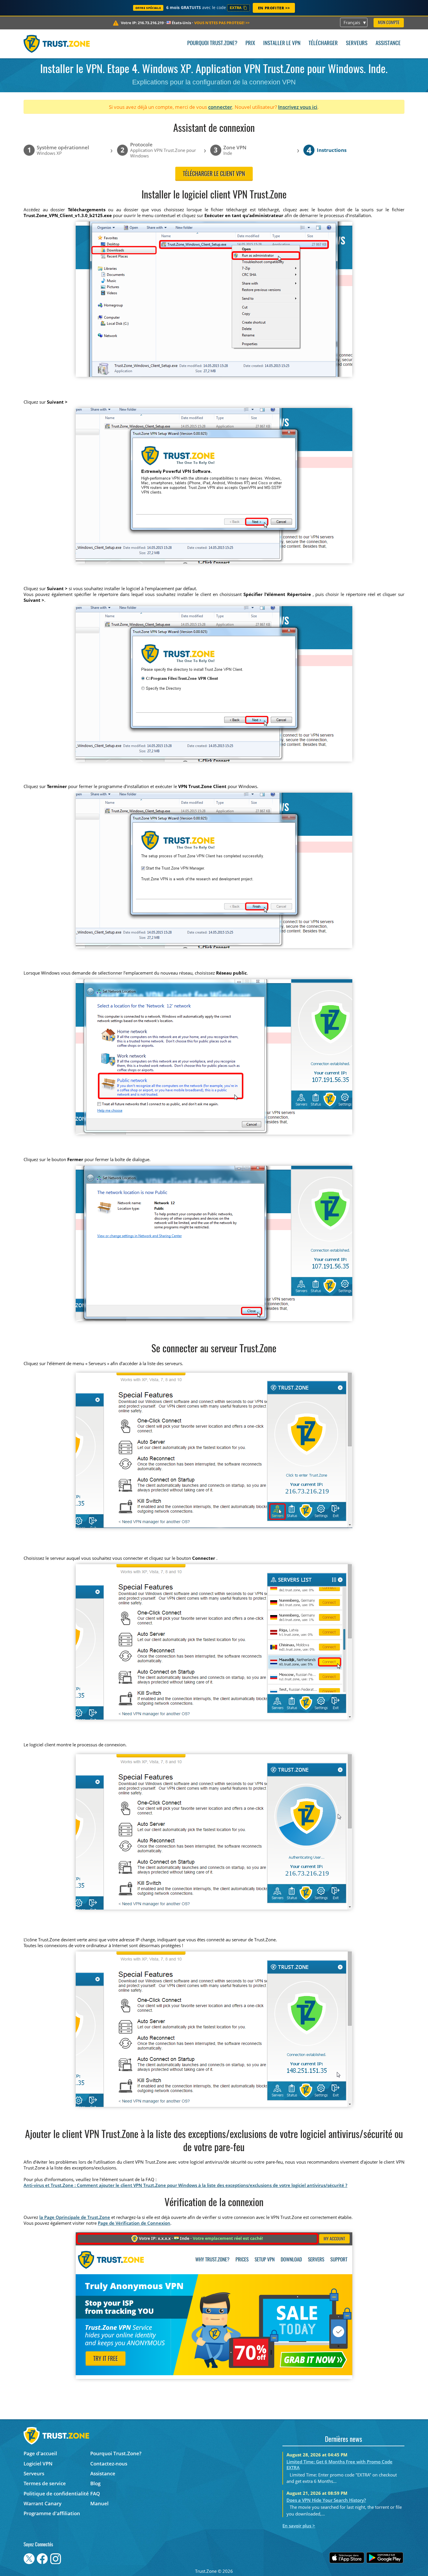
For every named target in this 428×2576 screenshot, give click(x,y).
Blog (95, 2483)
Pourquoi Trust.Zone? (212, 44)
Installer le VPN (282, 44)
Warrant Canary (43, 2503)
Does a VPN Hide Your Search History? (326, 2500)
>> (222, 23)
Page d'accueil (40, 2453)
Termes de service (45, 2483)
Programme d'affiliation (52, 2513)
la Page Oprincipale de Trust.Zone (75, 2217)
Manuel (99, 2503)
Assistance (388, 44)
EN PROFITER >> (274, 8)
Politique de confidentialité (56, 2493)
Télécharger (323, 44)
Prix (250, 44)
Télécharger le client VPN (214, 174)
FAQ (95, 2493)
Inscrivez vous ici (298, 107)
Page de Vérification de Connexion (134, 2223)
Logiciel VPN (38, 2464)
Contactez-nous (109, 2464)
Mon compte (389, 23)
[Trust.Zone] (57, 44)
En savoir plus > (299, 2526)
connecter (220, 107)
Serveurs (357, 44)
